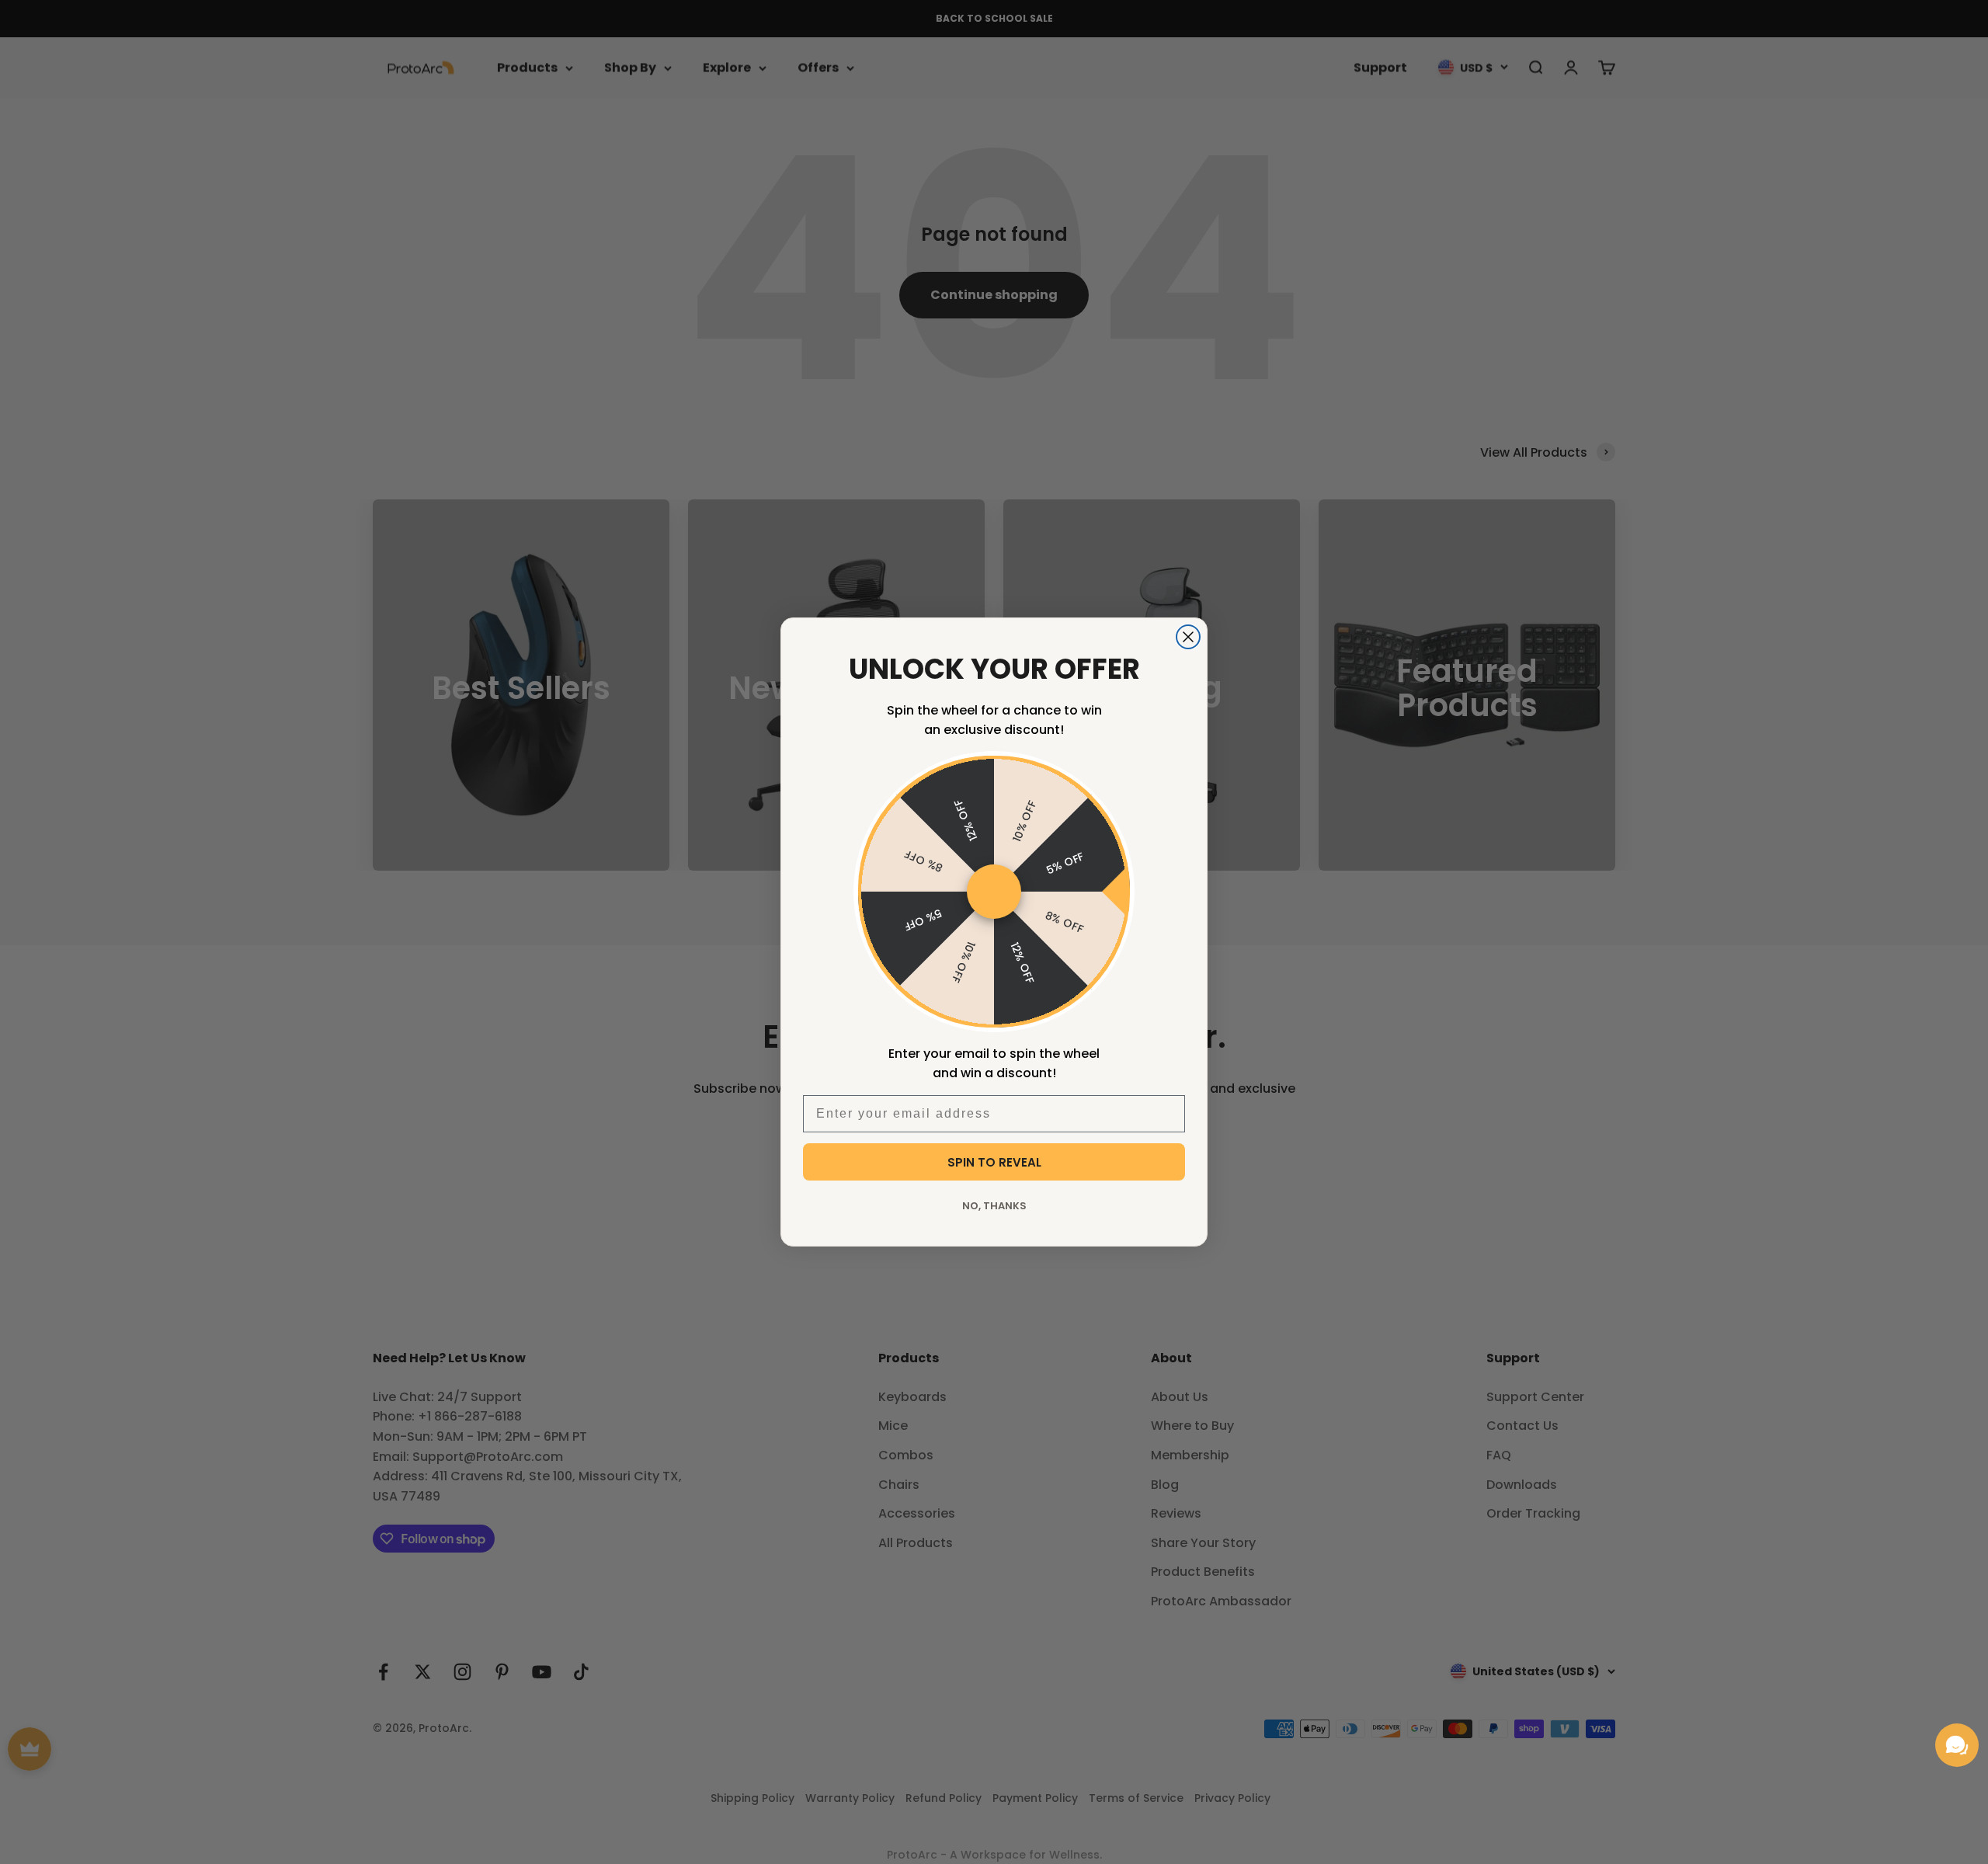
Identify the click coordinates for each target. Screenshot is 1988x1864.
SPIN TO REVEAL (994, 1162)
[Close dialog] (1188, 637)
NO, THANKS (994, 1206)
